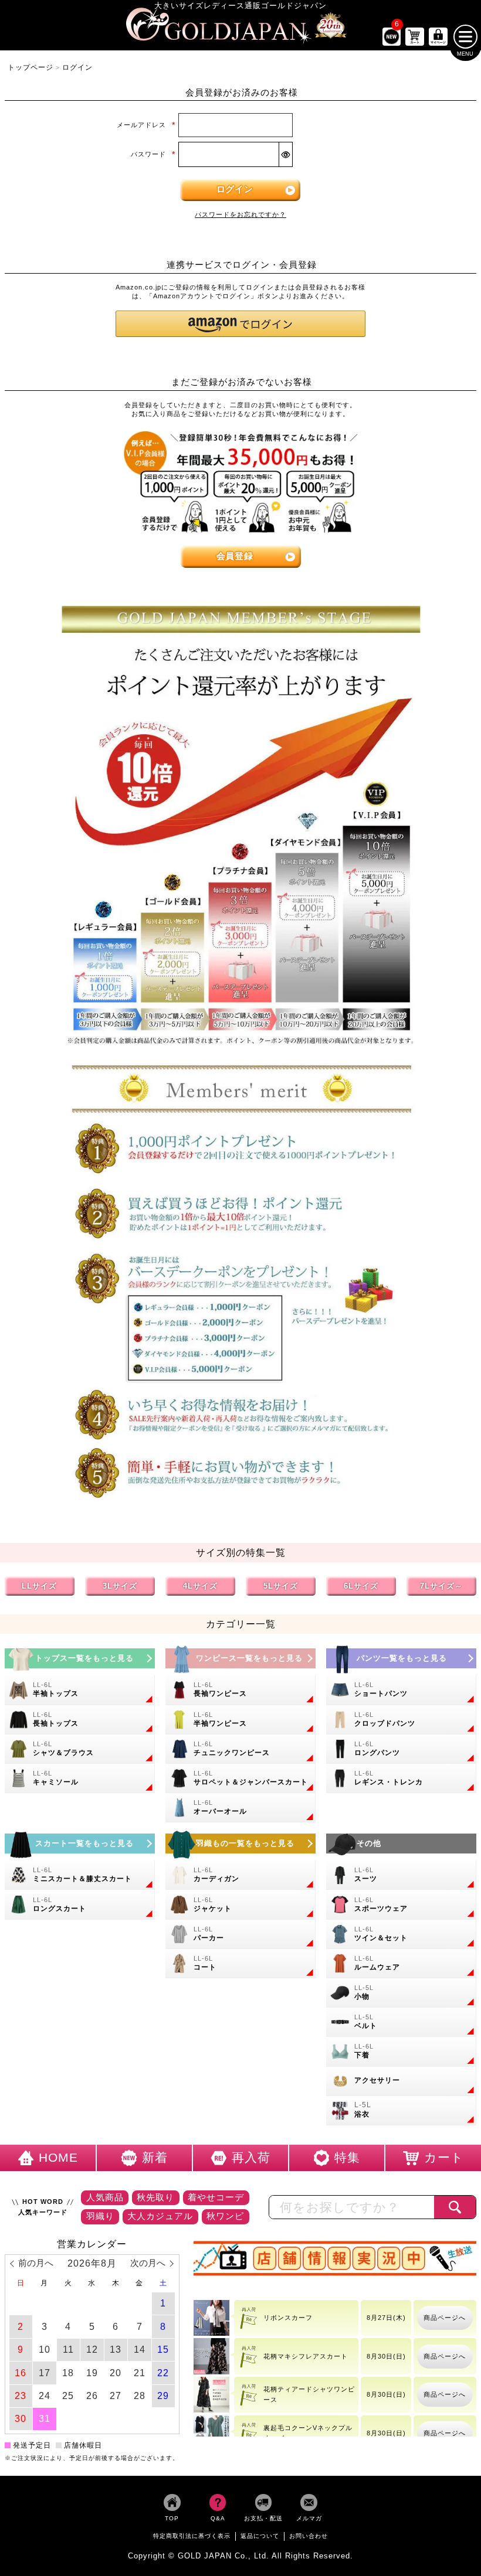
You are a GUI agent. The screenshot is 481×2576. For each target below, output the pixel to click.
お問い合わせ (309, 2535)
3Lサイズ (120, 1585)
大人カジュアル (160, 2216)
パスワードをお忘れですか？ (240, 214)
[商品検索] (455, 2207)
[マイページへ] (438, 37)
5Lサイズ (281, 1585)
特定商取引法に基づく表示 (192, 2535)
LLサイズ (39, 1585)
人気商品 (105, 2197)
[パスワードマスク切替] (286, 154)
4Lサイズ (200, 1585)
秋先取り (155, 2197)
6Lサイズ (361, 1585)
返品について (260, 2535)
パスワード (153, 154)
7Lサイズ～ (441, 1585)
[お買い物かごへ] (415, 37)
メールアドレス (146, 125)
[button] (240, 324)
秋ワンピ (225, 2216)
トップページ (31, 67)
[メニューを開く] (465, 37)
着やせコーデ (216, 2197)
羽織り (100, 2216)
